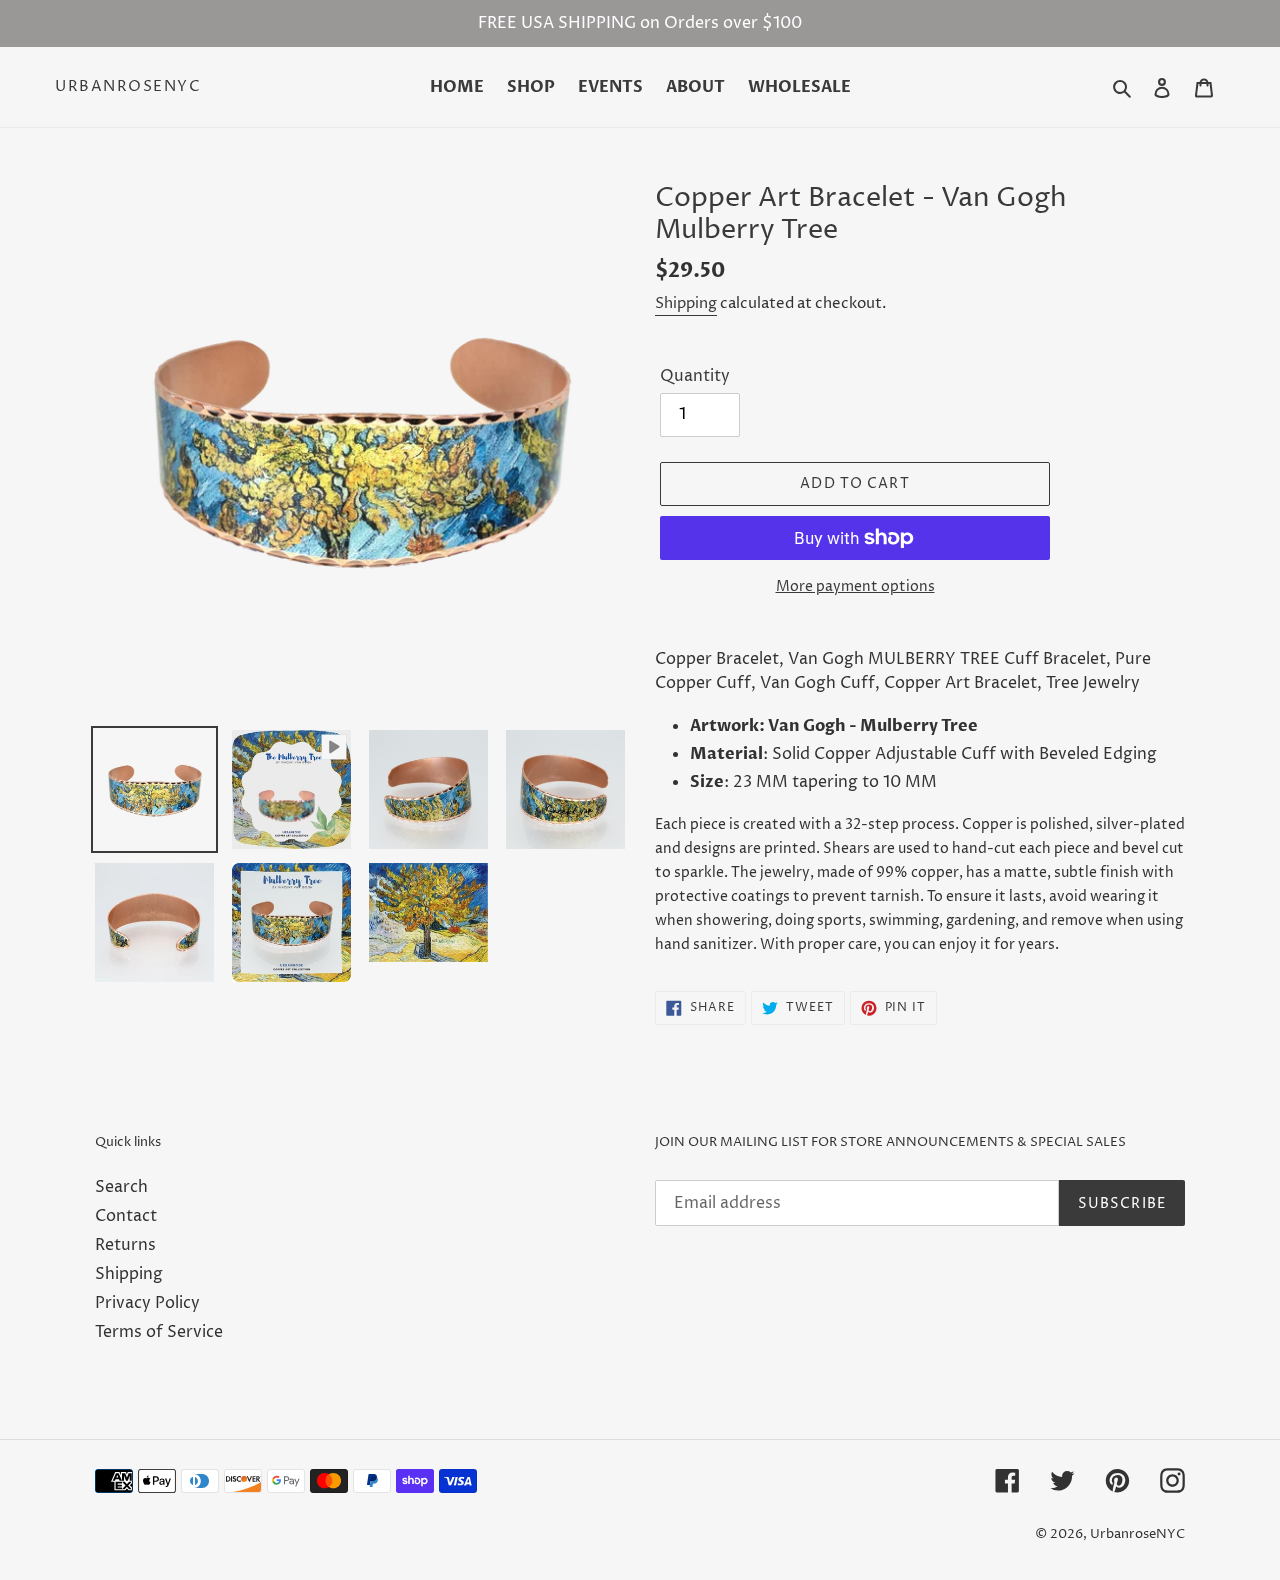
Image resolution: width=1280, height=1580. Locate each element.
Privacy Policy (147, 1303)
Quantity (695, 376)
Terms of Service (159, 1332)
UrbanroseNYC (128, 87)
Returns (125, 1245)
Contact (126, 1216)
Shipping (686, 303)
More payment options (855, 586)
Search (121, 1187)
